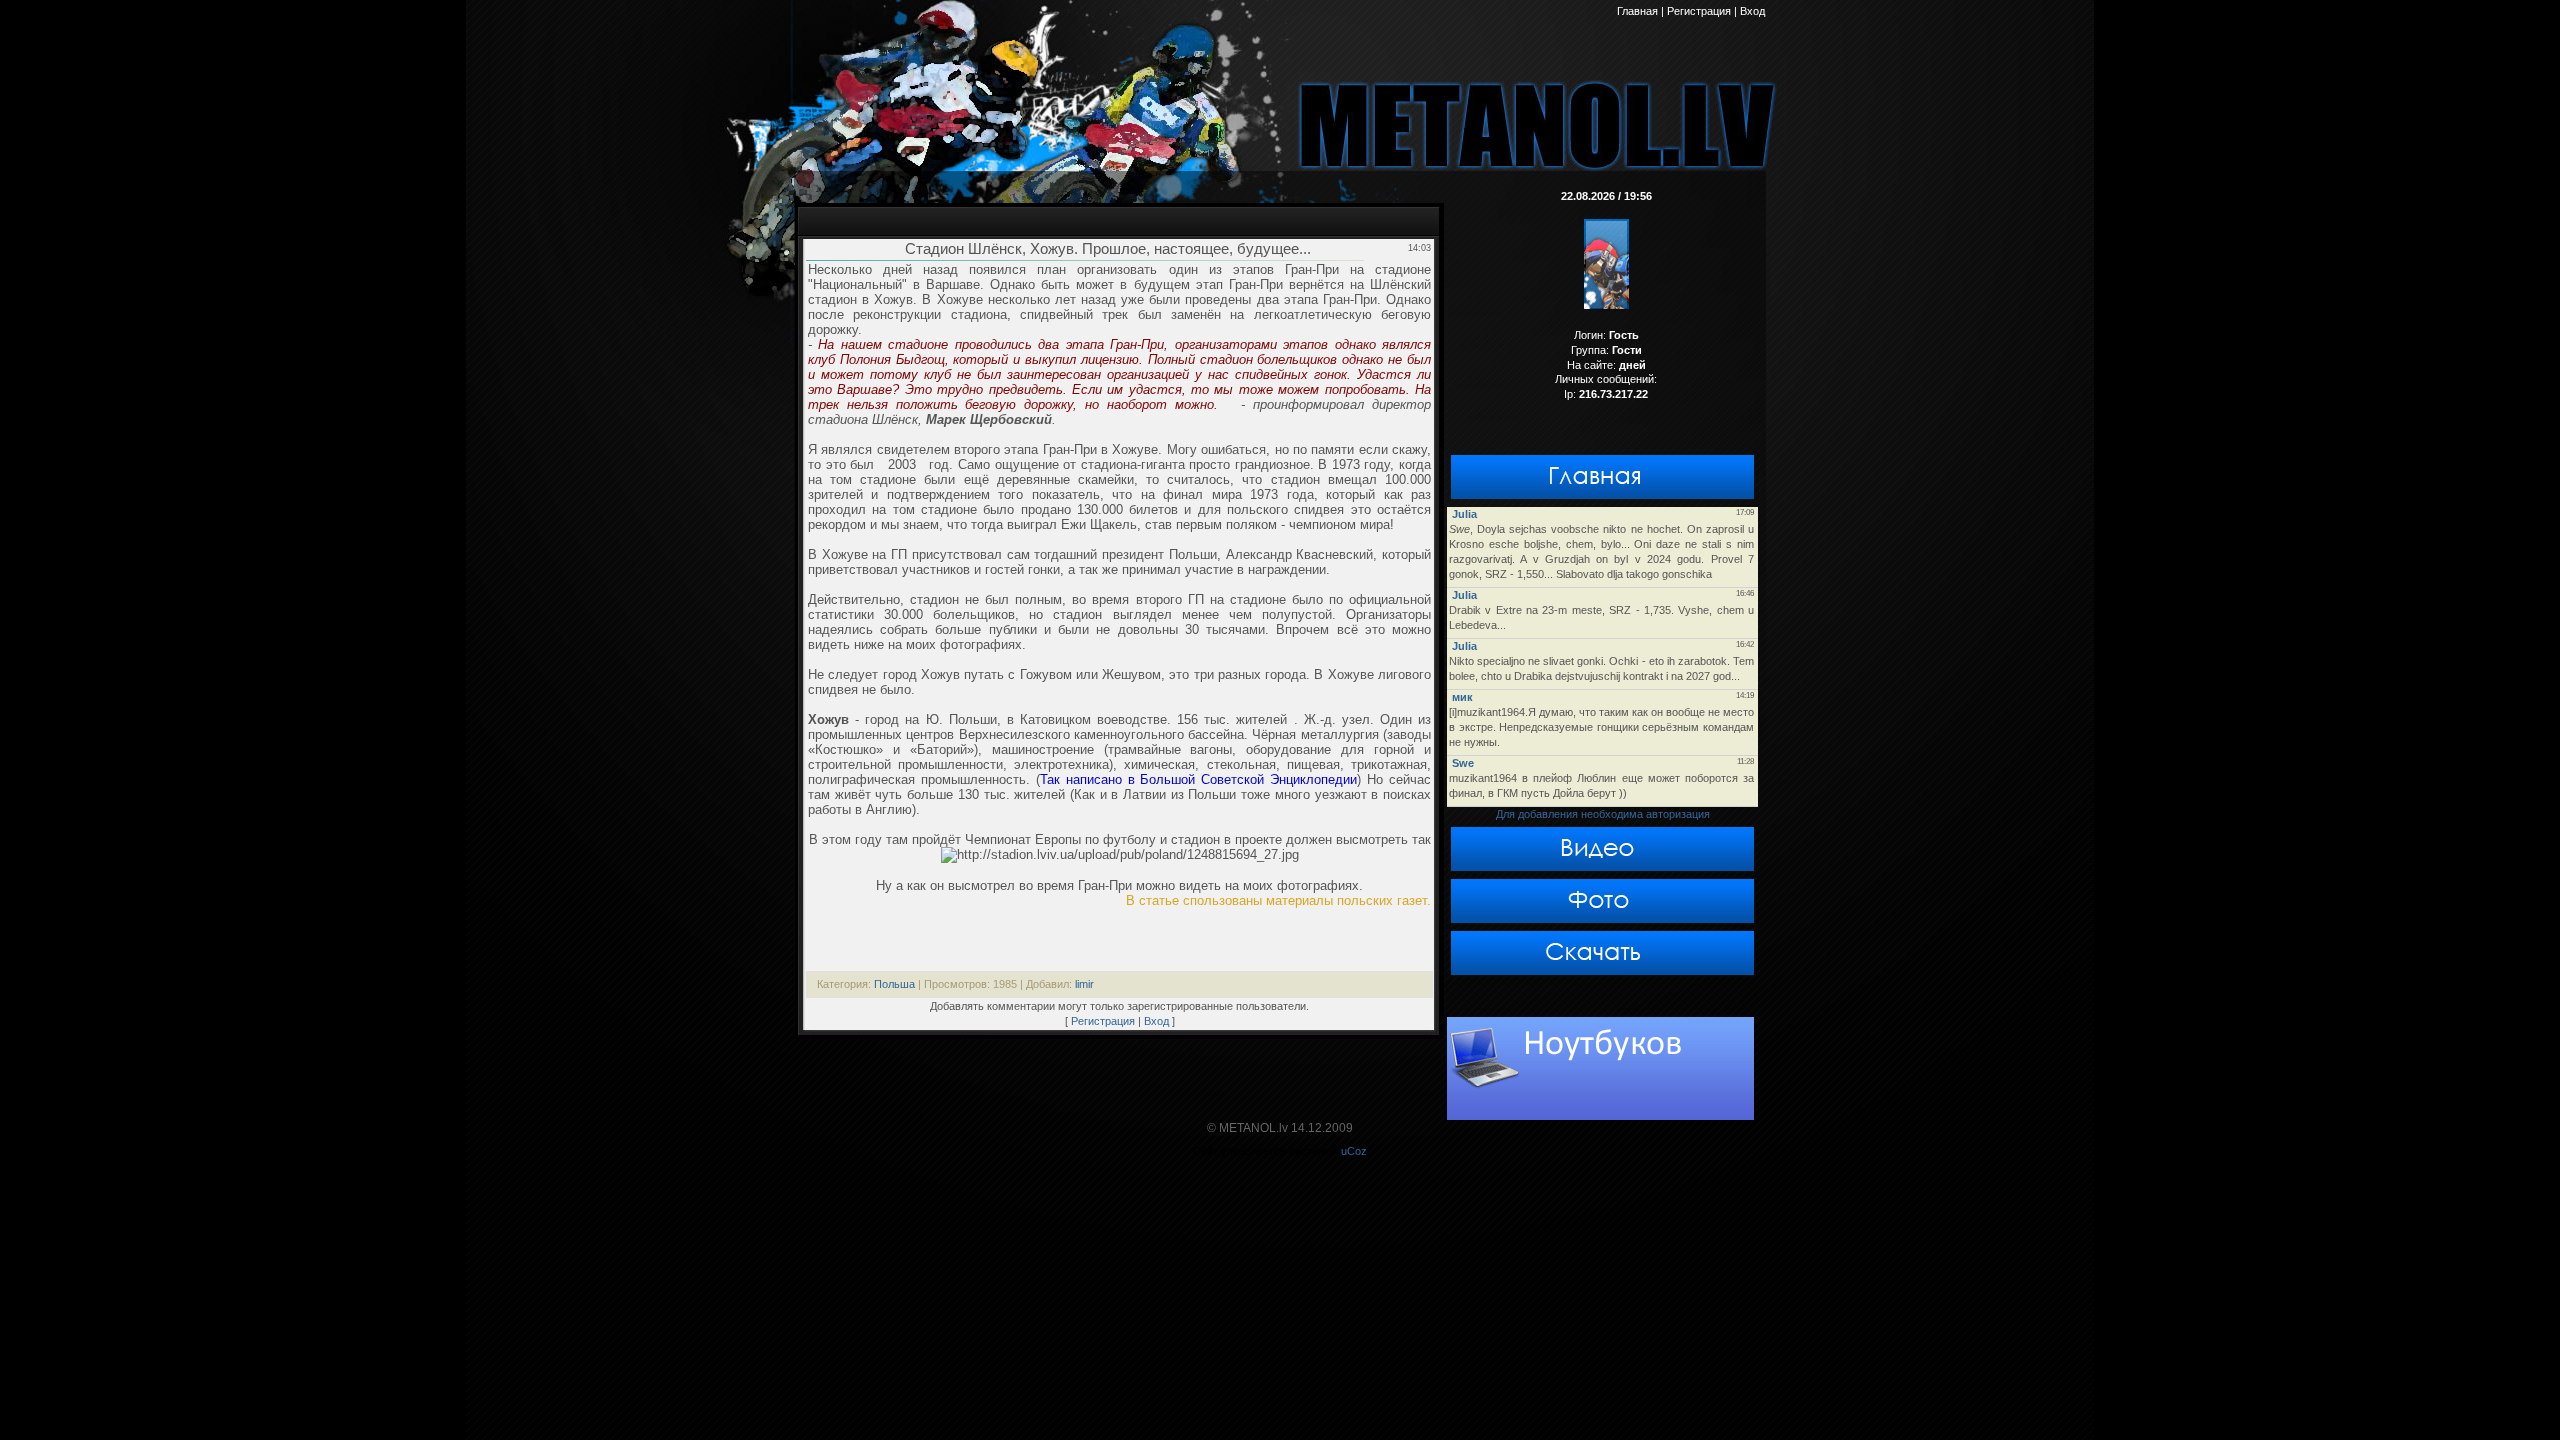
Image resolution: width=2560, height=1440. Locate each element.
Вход (1156, 1021)
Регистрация (1103, 1021)
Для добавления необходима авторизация (1603, 814)
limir (1084, 984)
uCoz (1354, 1151)
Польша (894, 984)
